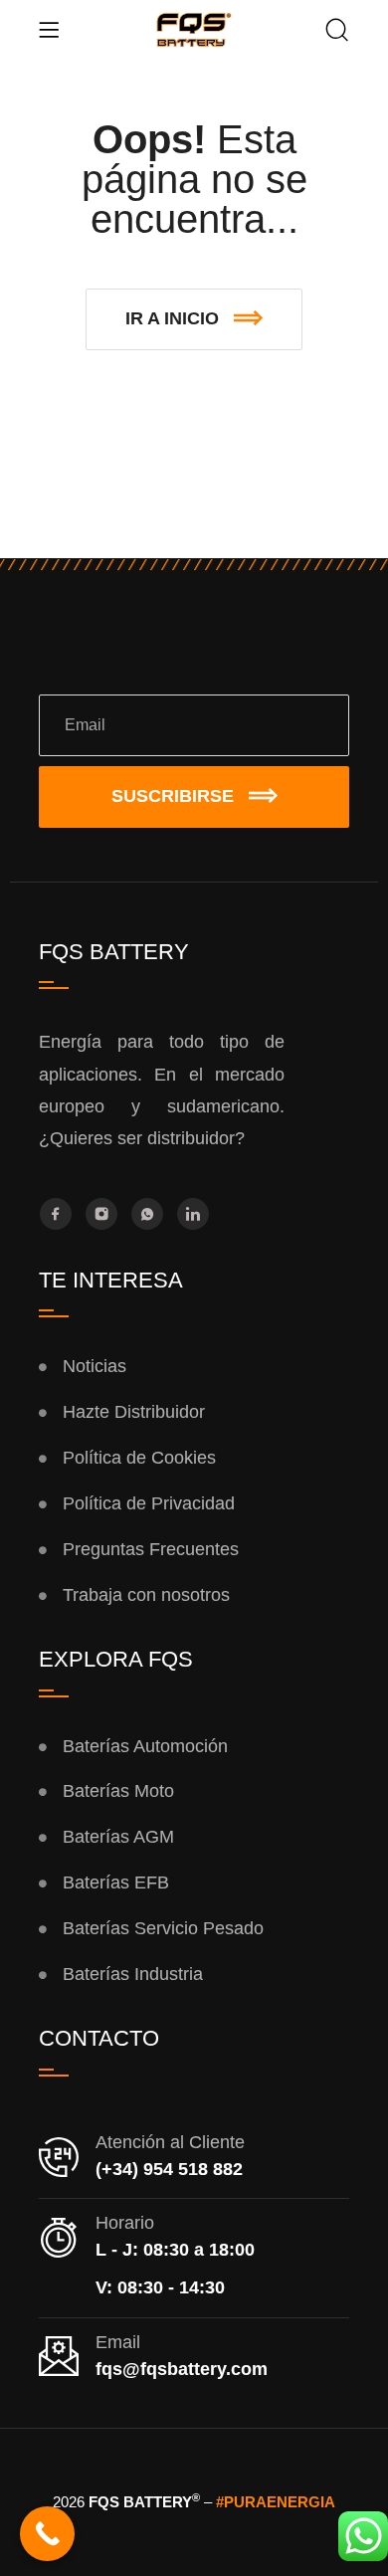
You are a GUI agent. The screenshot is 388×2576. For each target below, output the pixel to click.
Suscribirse (173, 796)
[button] (194, 319)
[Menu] (49, 30)
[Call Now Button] (47, 2534)
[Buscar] (337, 32)
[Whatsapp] (147, 1214)
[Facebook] (56, 1214)
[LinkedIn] (193, 1214)
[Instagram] (101, 1214)
